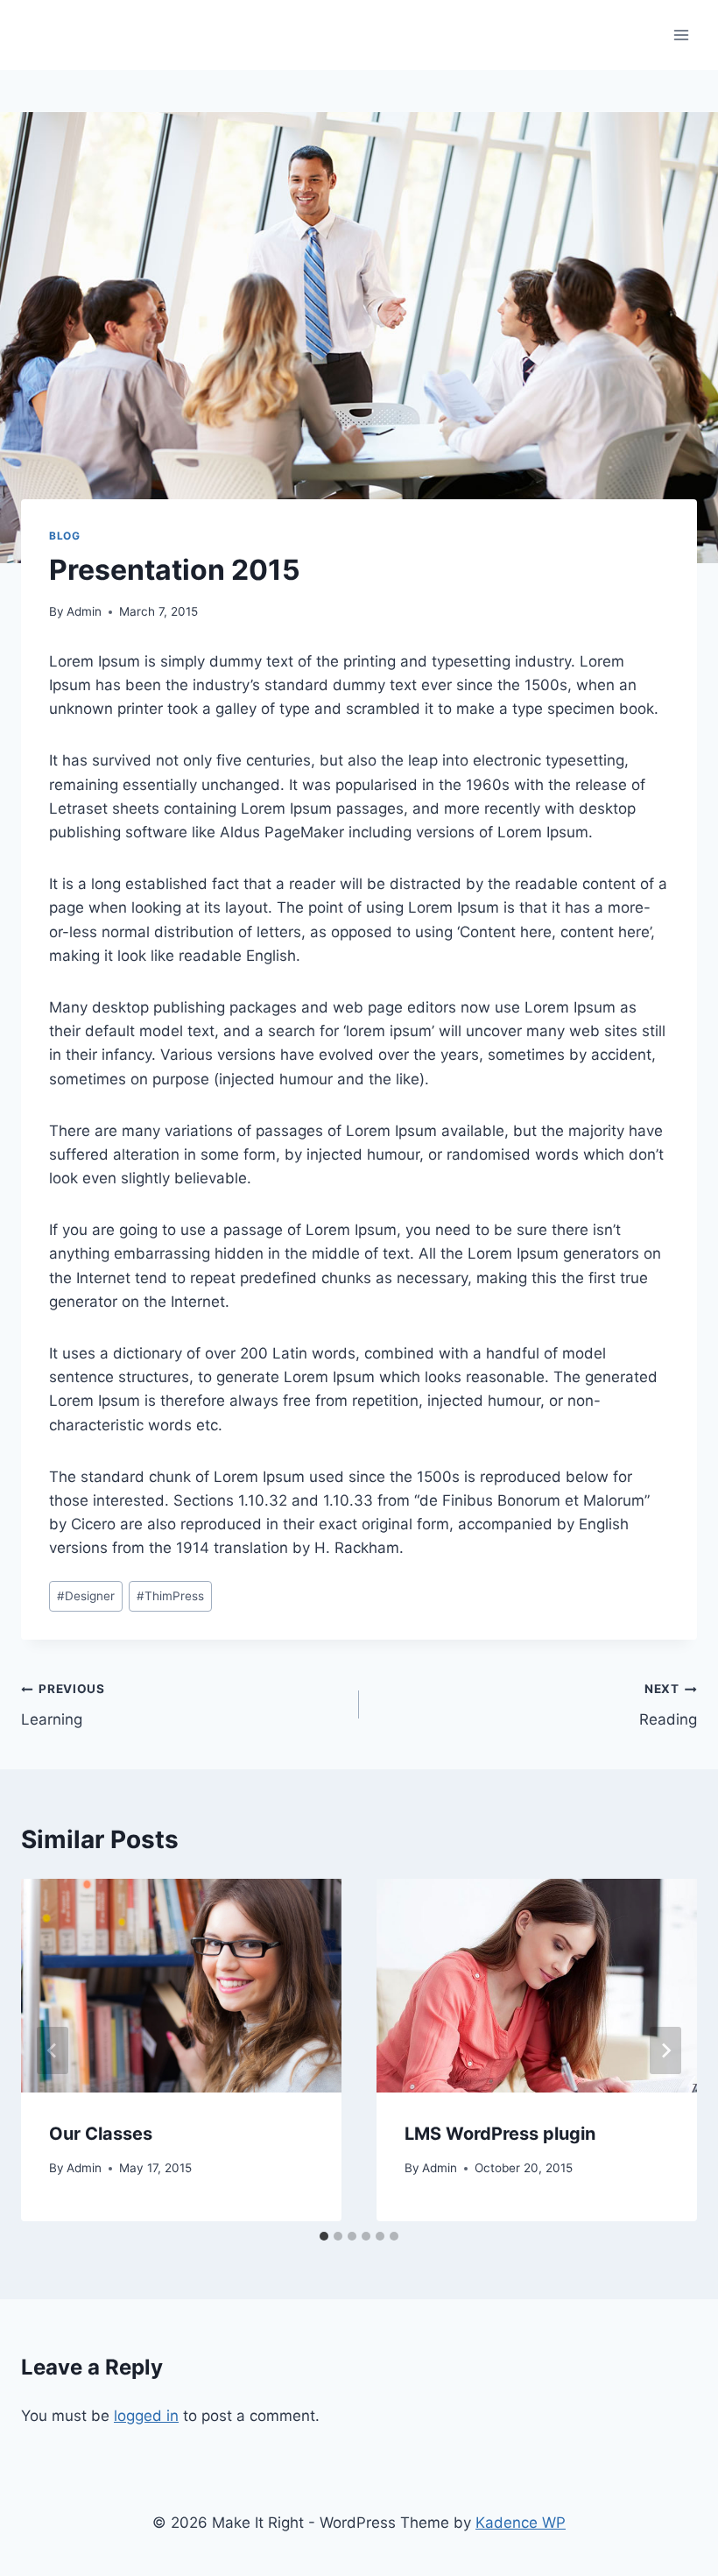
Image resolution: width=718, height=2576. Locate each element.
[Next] (665, 2050)
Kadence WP (521, 2523)
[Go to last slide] (53, 2050)
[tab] (324, 2236)
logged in (146, 2416)
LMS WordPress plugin (500, 2134)
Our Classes (101, 2134)
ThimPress (170, 1596)
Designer (86, 1596)
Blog (64, 536)
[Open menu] (681, 35)
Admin (84, 611)
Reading (668, 1705)
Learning (63, 1705)
